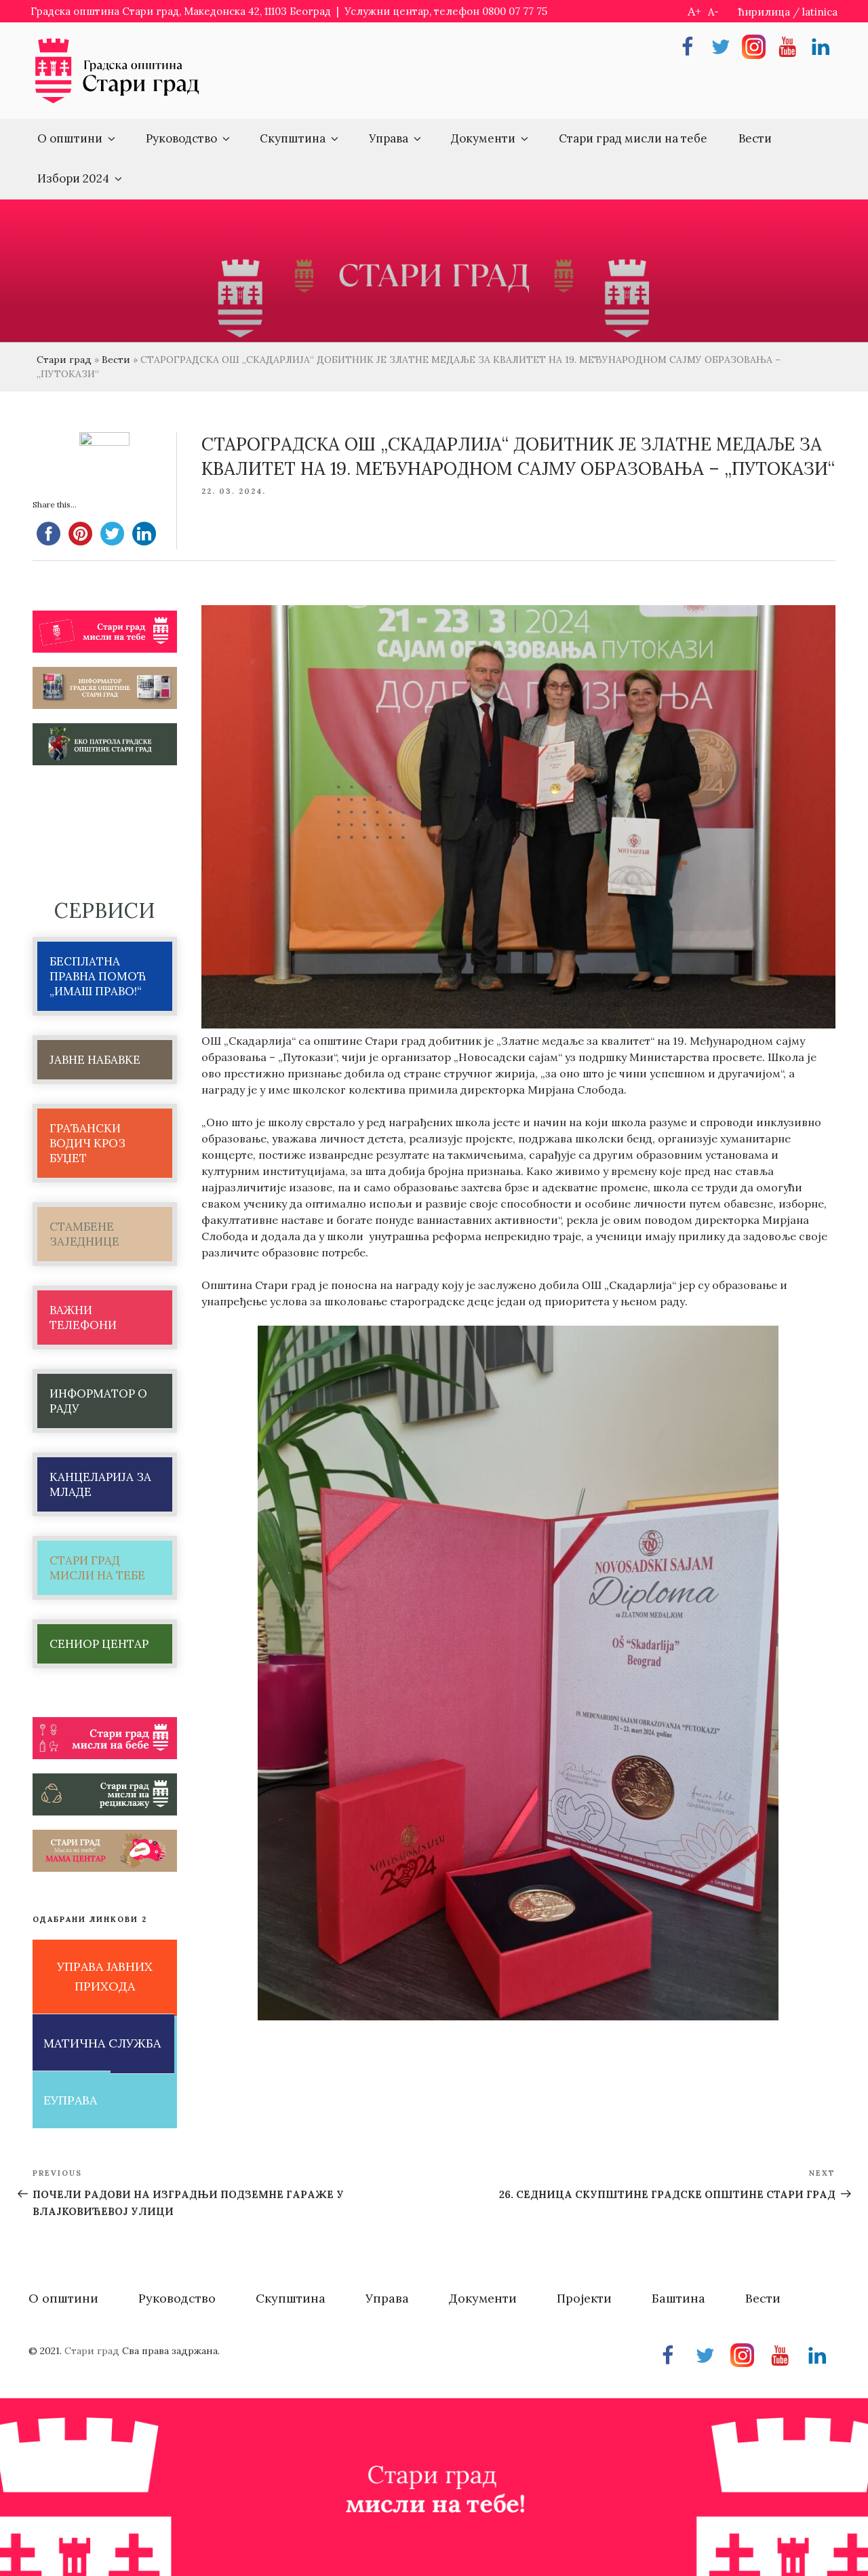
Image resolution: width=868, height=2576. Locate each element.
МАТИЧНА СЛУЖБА (102, 2043)
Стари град (64, 360)
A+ (694, 11)
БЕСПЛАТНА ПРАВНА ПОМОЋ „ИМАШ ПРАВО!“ (98, 976)
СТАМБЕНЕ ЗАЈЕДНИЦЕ (84, 1234)
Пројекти (584, 2298)
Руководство (181, 138)
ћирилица (764, 12)
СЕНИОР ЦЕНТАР (99, 1644)
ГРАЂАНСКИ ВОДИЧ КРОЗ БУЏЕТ (87, 1143)
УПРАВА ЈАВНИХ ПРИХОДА (105, 1976)
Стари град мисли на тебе (633, 138)
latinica (820, 12)
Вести (755, 138)
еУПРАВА (70, 2100)
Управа (389, 138)
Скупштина (293, 138)
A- (713, 12)
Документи (483, 138)
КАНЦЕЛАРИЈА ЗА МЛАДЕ (100, 1484)
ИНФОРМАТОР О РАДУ (98, 1401)
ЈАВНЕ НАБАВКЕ (95, 1060)
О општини (70, 138)
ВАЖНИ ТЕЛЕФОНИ (83, 1318)
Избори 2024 (73, 178)
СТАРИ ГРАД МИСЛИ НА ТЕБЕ (97, 1568)
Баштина (678, 2298)
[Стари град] (117, 102)
